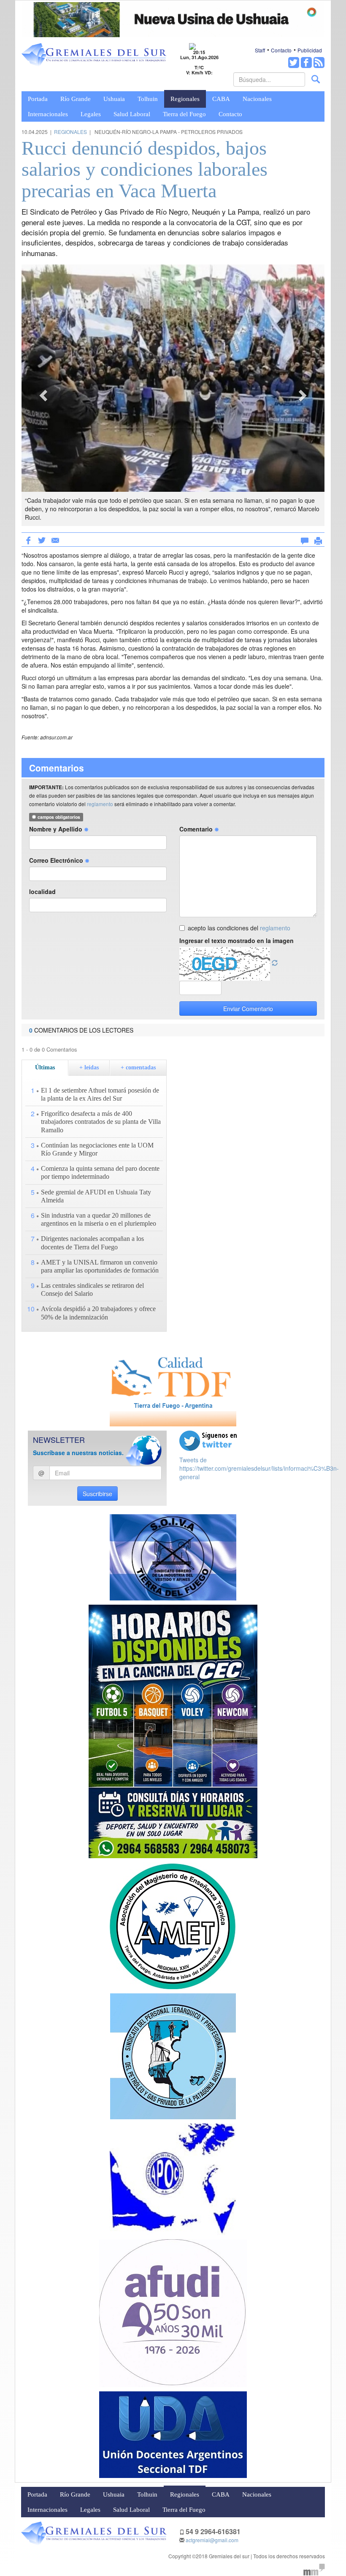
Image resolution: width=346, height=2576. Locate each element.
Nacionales (257, 99)
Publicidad (310, 50)
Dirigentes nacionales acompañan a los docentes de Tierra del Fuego (92, 1243)
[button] (44, 395)
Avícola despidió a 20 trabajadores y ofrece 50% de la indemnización (98, 1313)
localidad (42, 891)
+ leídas (89, 1067)
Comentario (197, 829)
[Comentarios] (305, 539)
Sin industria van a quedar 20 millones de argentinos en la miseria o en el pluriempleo (99, 1219)
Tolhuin (148, 99)
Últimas (45, 1067)
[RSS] (319, 63)
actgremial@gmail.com (212, 2540)
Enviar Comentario (248, 1009)
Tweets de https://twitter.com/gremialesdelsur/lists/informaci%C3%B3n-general (259, 1468)
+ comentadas (138, 1067)
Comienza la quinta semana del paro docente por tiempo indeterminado (100, 1172)
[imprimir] (318, 539)
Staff (260, 50)
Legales (91, 114)
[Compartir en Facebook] (28, 540)
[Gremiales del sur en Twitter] (294, 63)
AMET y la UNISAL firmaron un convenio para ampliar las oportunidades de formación (100, 1266)
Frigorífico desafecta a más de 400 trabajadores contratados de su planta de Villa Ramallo (101, 1122)
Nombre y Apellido (57, 829)
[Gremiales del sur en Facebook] (306, 63)
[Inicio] (94, 55)
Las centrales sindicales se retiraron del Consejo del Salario (92, 1289)
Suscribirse (97, 1494)
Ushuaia (114, 99)
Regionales (185, 99)
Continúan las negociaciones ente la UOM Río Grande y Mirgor (97, 1149)
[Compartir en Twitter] (42, 540)
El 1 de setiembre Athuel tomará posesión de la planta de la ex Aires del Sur (100, 1094)
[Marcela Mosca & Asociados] (314, 2569)
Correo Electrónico (57, 860)
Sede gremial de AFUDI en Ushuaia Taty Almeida (96, 1196)
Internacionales (48, 114)
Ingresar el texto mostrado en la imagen (237, 940)
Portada (38, 99)
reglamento (100, 804)
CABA (221, 99)
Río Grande (76, 99)
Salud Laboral (132, 114)
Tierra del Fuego (184, 114)
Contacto (281, 50)
